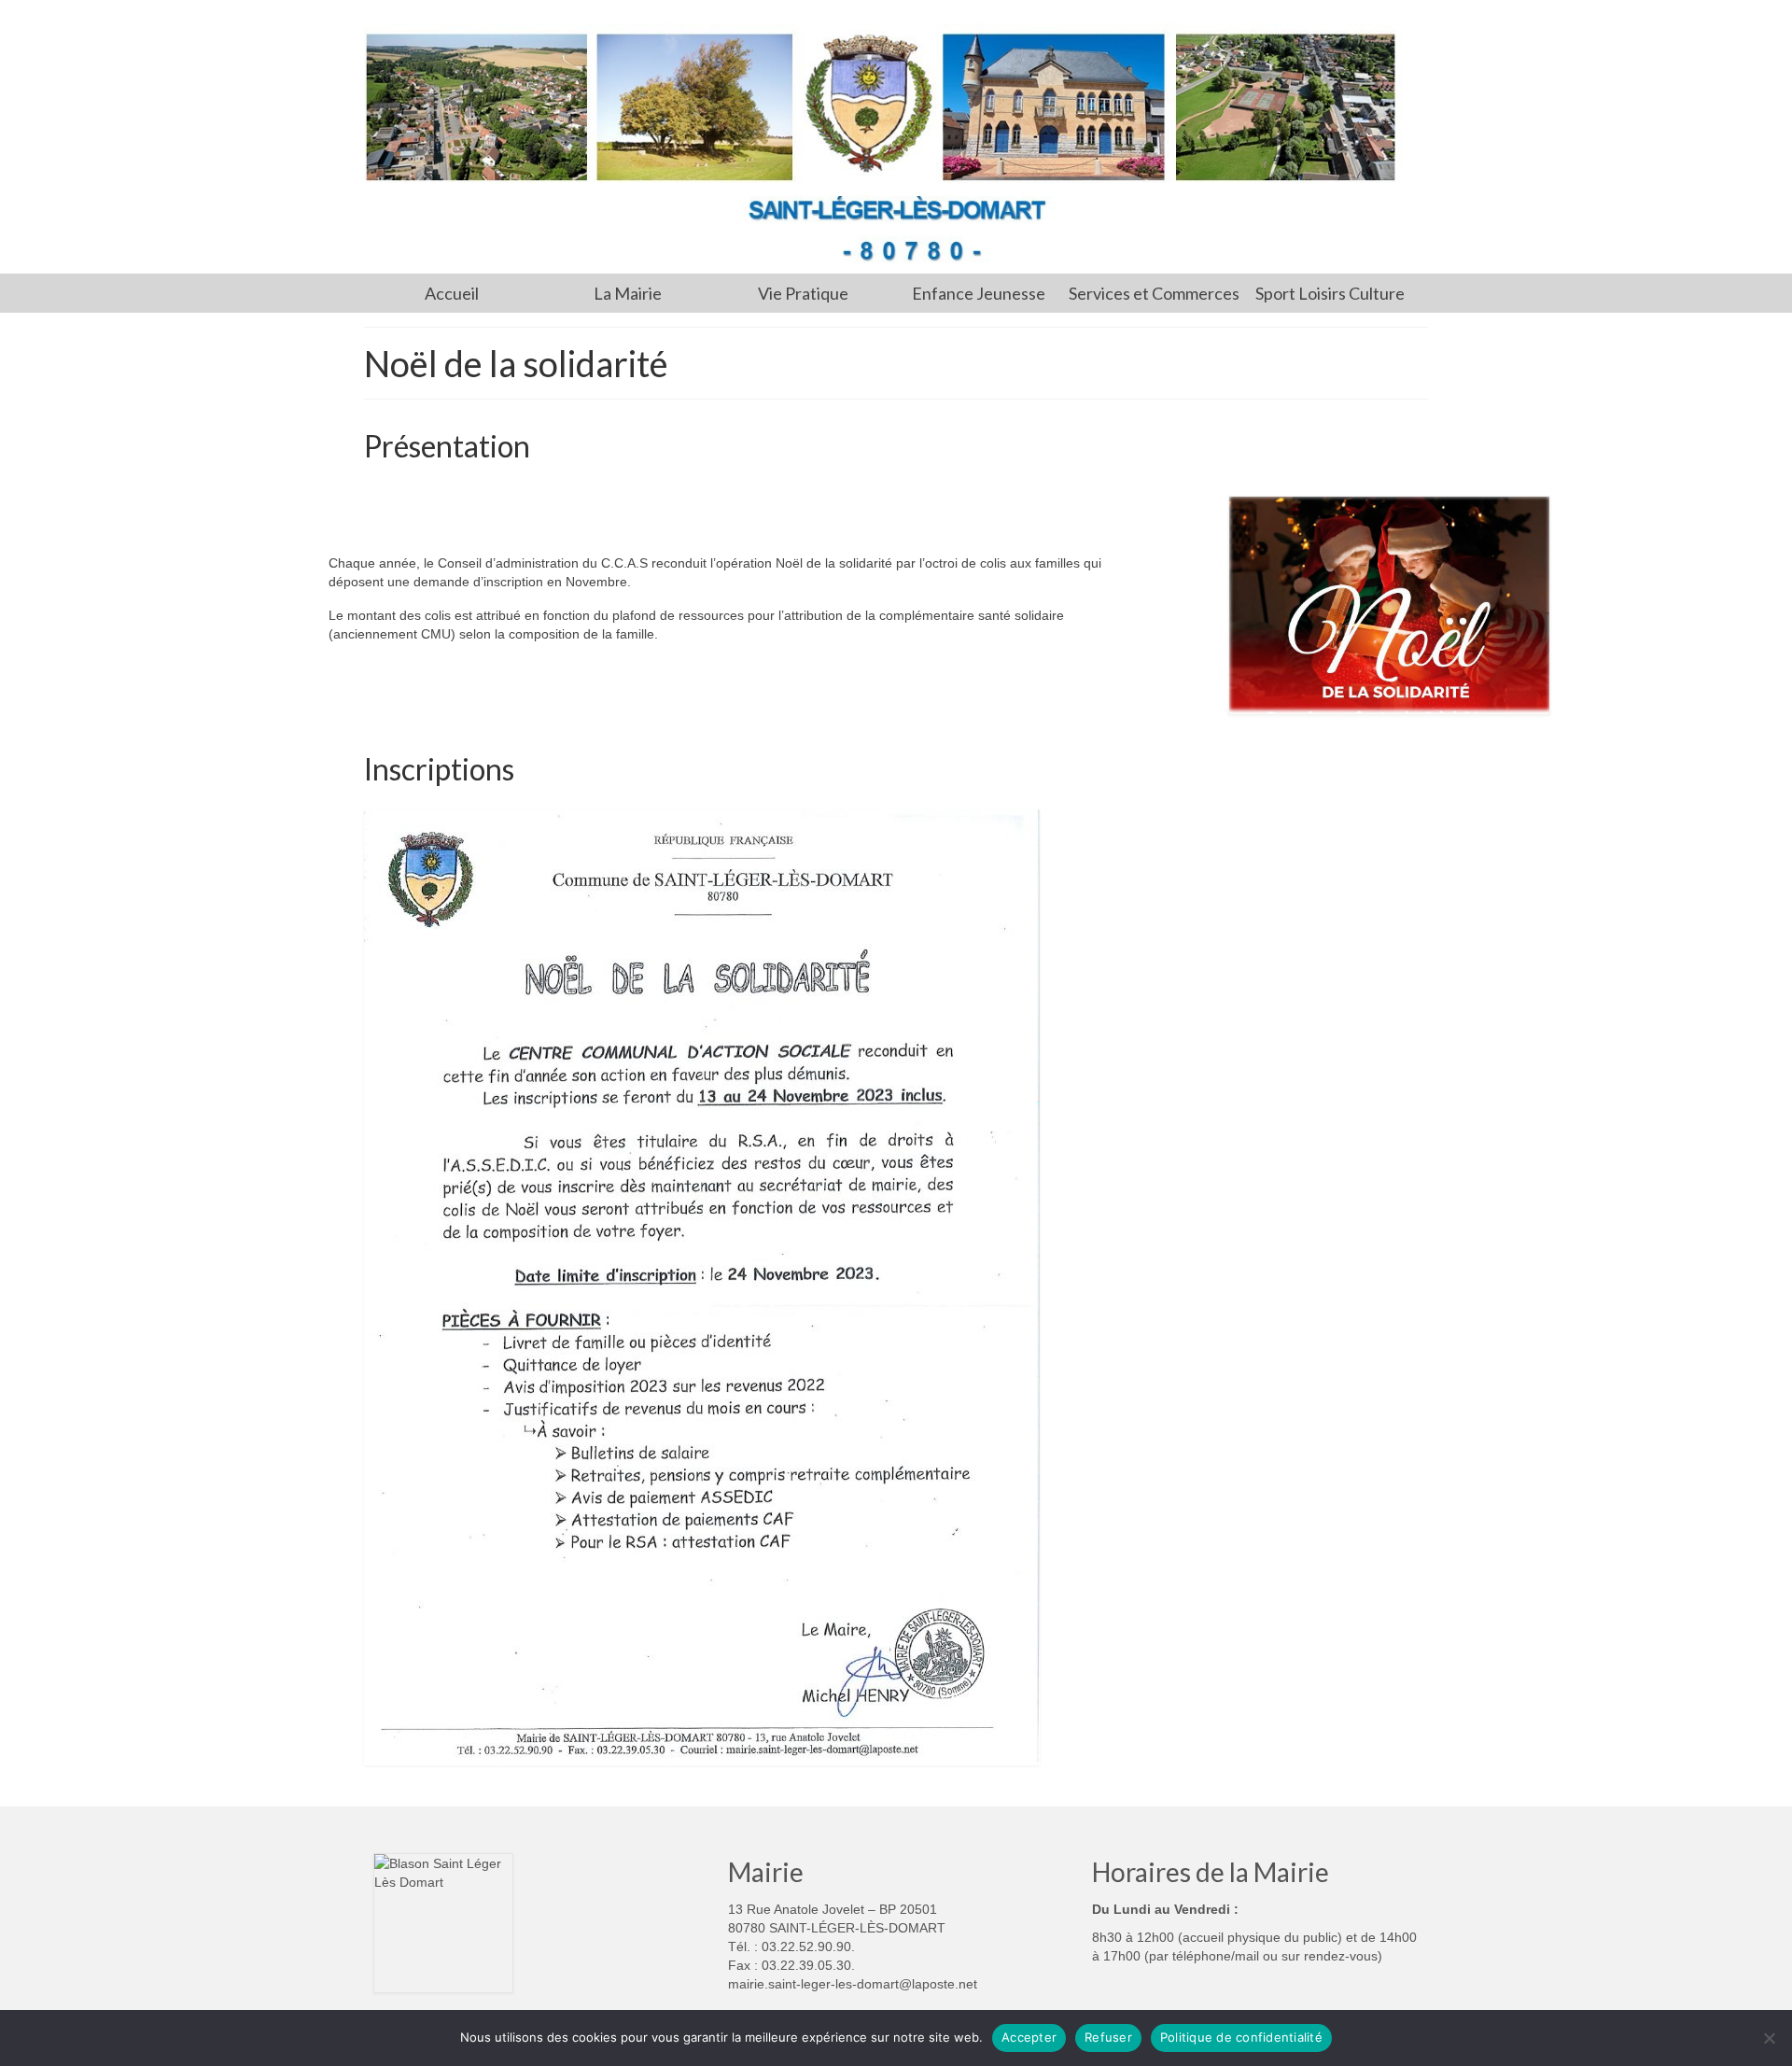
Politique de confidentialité (1241, 2037)
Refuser (1108, 2037)
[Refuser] (1769, 2038)
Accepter (1029, 2037)
